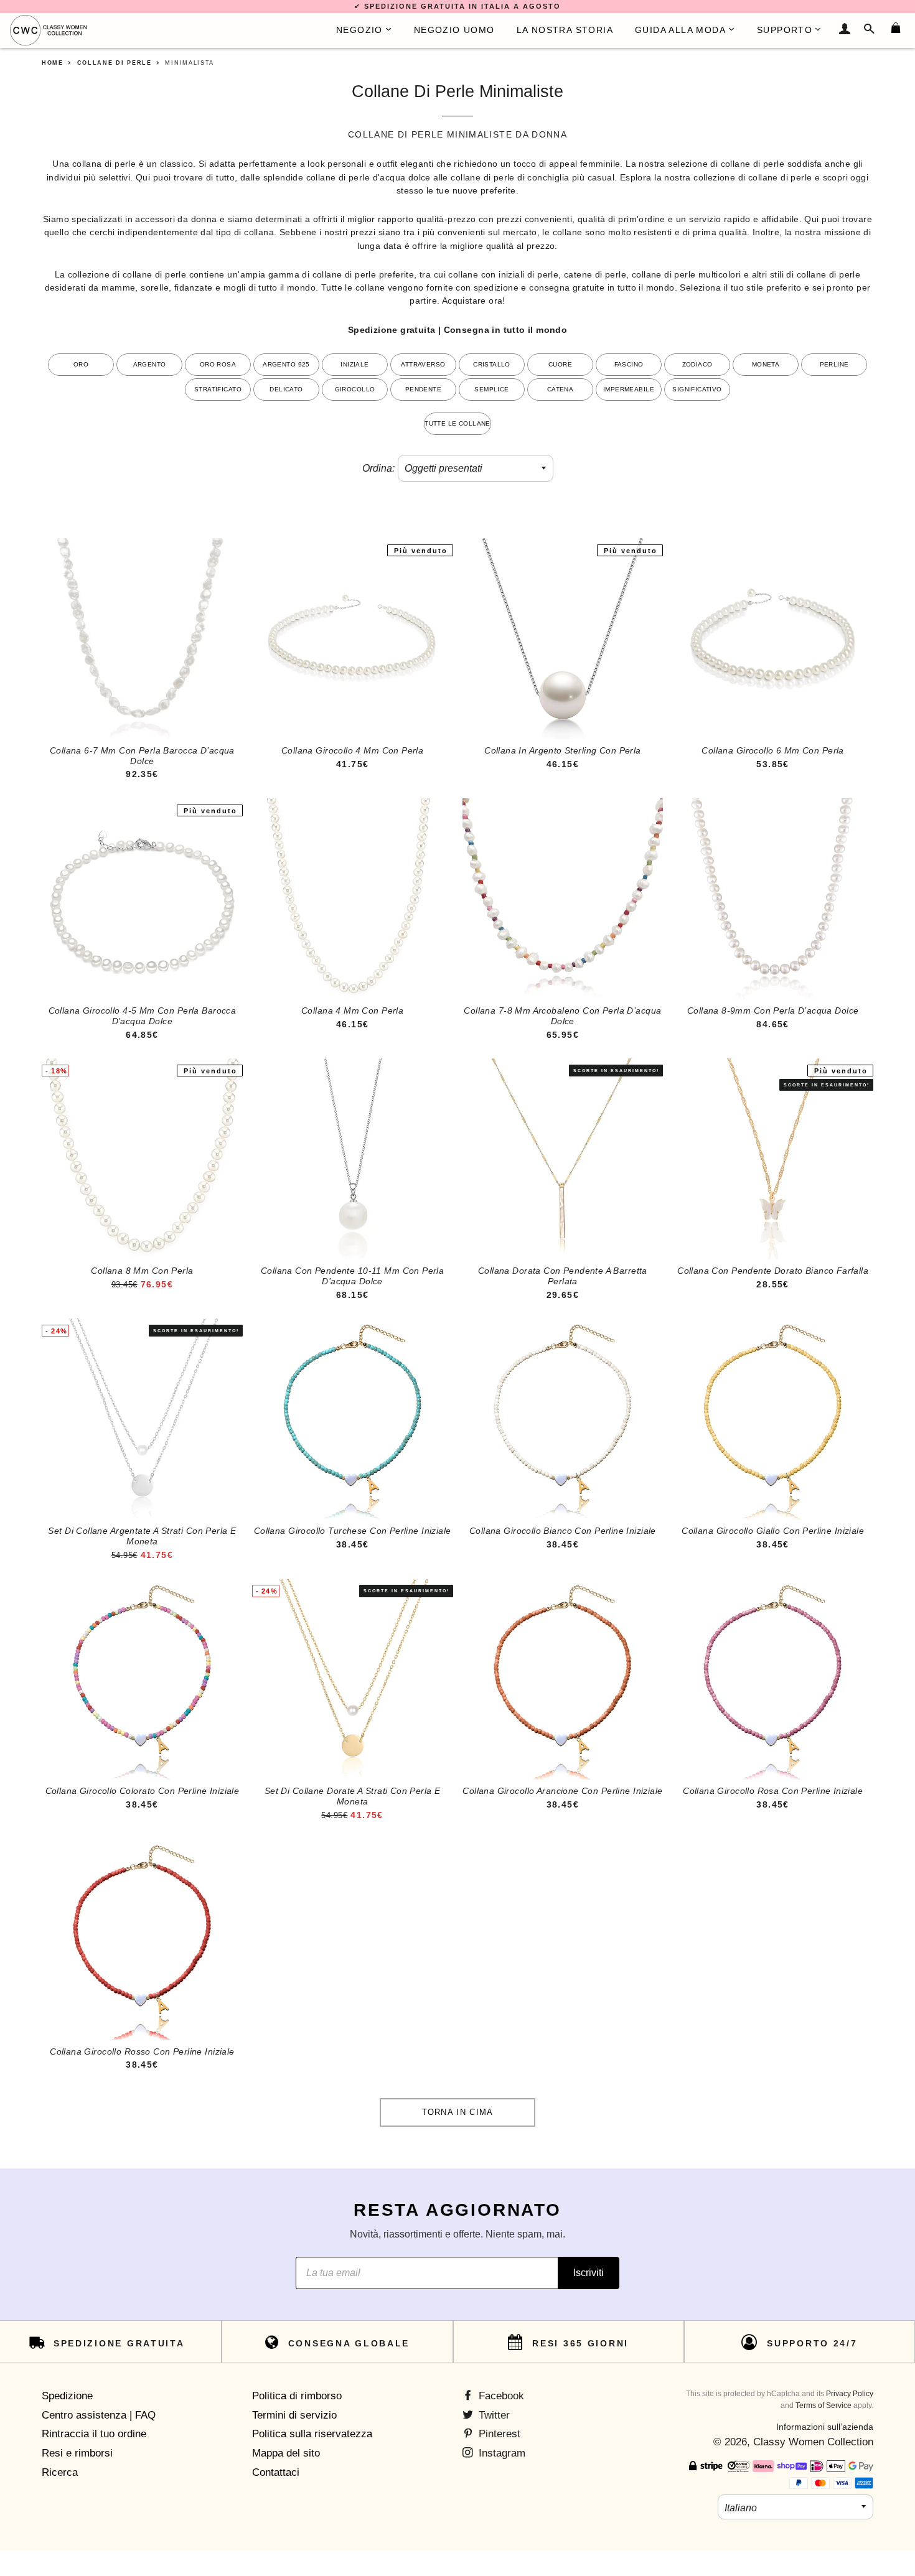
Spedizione (67, 2396)
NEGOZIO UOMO (454, 30)
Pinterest (498, 2434)
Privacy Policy (850, 2394)
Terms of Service (823, 2406)
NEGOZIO (359, 30)
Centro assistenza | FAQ (99, 2415)
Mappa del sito (286, 2453)
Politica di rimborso (297, 2396)
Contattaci (276, 2472)
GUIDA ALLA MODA (680, 30)
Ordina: (378, 468)
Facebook (500, 2396)
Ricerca (60, 2472)
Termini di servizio (294, 2415)
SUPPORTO (785, 30)
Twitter (493, 2415)
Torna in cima (458, 2112)
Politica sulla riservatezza (312, 2434)
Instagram (500, 2453)
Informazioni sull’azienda (825, 2427)
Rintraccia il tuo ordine (94, 2434)
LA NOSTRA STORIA (565, 30)
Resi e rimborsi (77, 2453)
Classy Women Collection (813, 2442)
